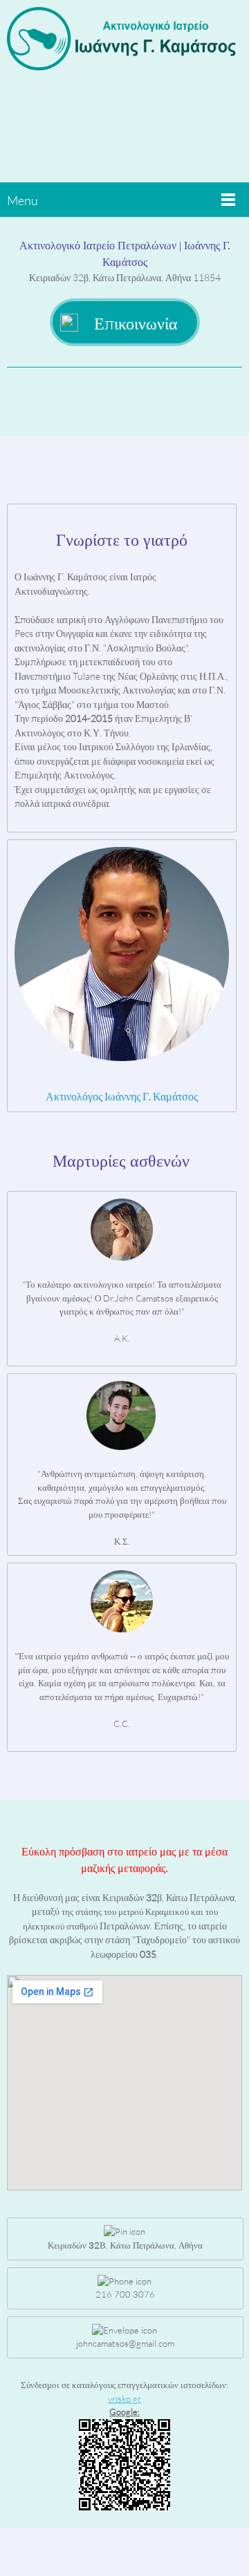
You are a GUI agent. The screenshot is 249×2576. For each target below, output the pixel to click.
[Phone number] (104, 401)
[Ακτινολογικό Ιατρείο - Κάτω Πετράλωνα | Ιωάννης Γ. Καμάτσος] (124, 45)
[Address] (145, 401)
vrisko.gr (124, 2398)
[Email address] (124, 401)
